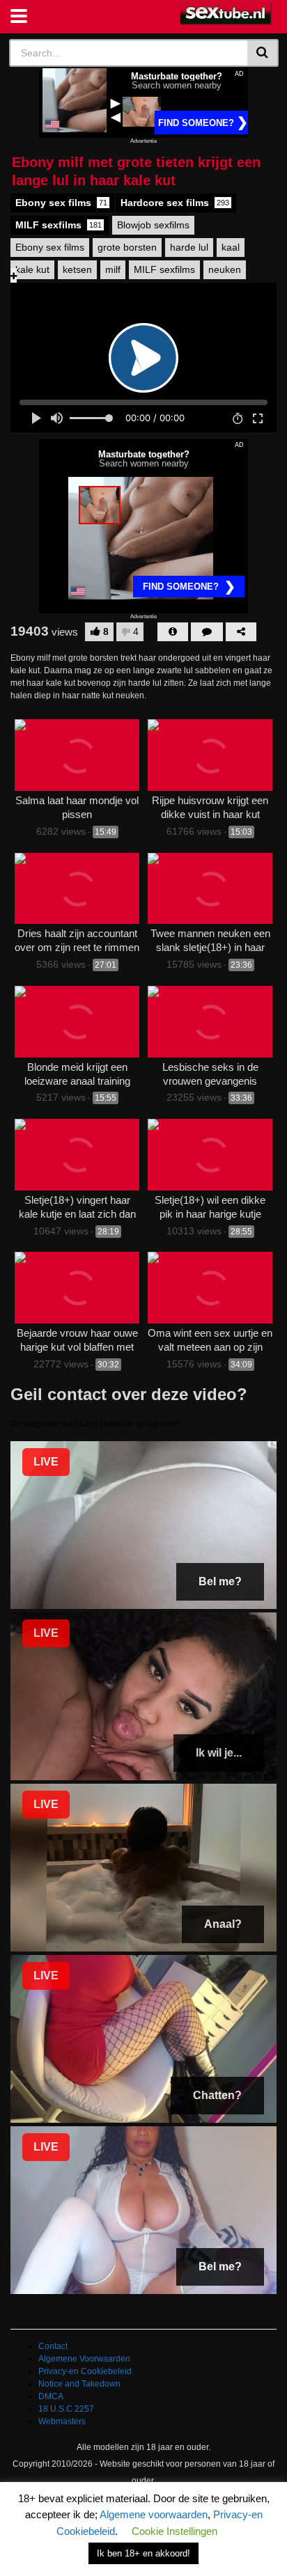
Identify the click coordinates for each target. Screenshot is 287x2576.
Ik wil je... (219, 1753)
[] (263, 53)
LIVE (46, 1462)
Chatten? (217, 2095)
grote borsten (127, 247)
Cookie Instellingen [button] (174, 2531)
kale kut (32, 269)
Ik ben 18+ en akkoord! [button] (143, 2553)
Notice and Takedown (79, 2384)
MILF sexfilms (59, 225)
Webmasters (62, 2421)
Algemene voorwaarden (154, 2514)
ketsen (77, 269)
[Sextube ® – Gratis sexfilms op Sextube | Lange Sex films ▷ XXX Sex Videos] (226, 14)
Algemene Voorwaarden (84, 2359)
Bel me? (220, 1581)
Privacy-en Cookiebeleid (85, 2371)
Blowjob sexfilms (153, 225)
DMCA (51, 2396)
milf (113, 269)
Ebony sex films (61, 203)
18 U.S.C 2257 (66, 2409)
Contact (53, 2346)
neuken (225, 269)
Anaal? (223, 1924)
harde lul (189, 247)
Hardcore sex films (175, 203)
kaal (231, 247)
